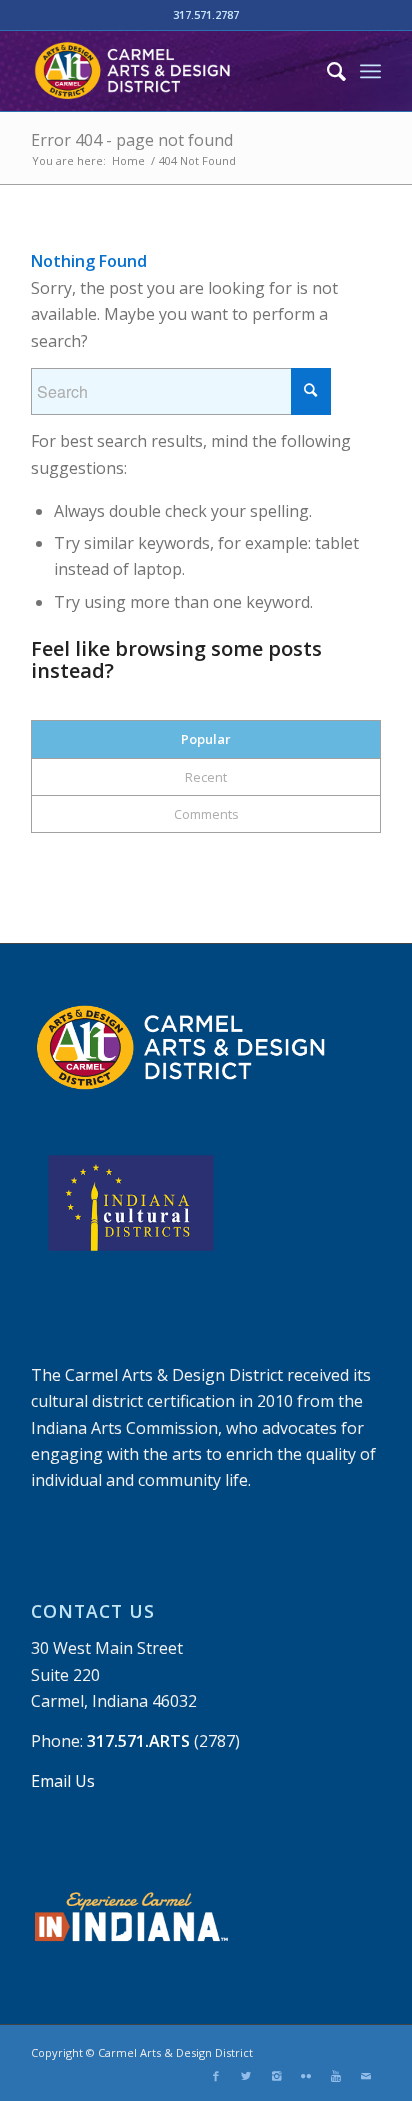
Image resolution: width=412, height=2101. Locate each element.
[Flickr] (306, 2076)
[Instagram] (276, 2076)
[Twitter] (246, 2076)
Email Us (63, 1781)
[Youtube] (336, 2076)
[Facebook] (216, 2076)
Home (128, 160)
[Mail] (366, 2076)
